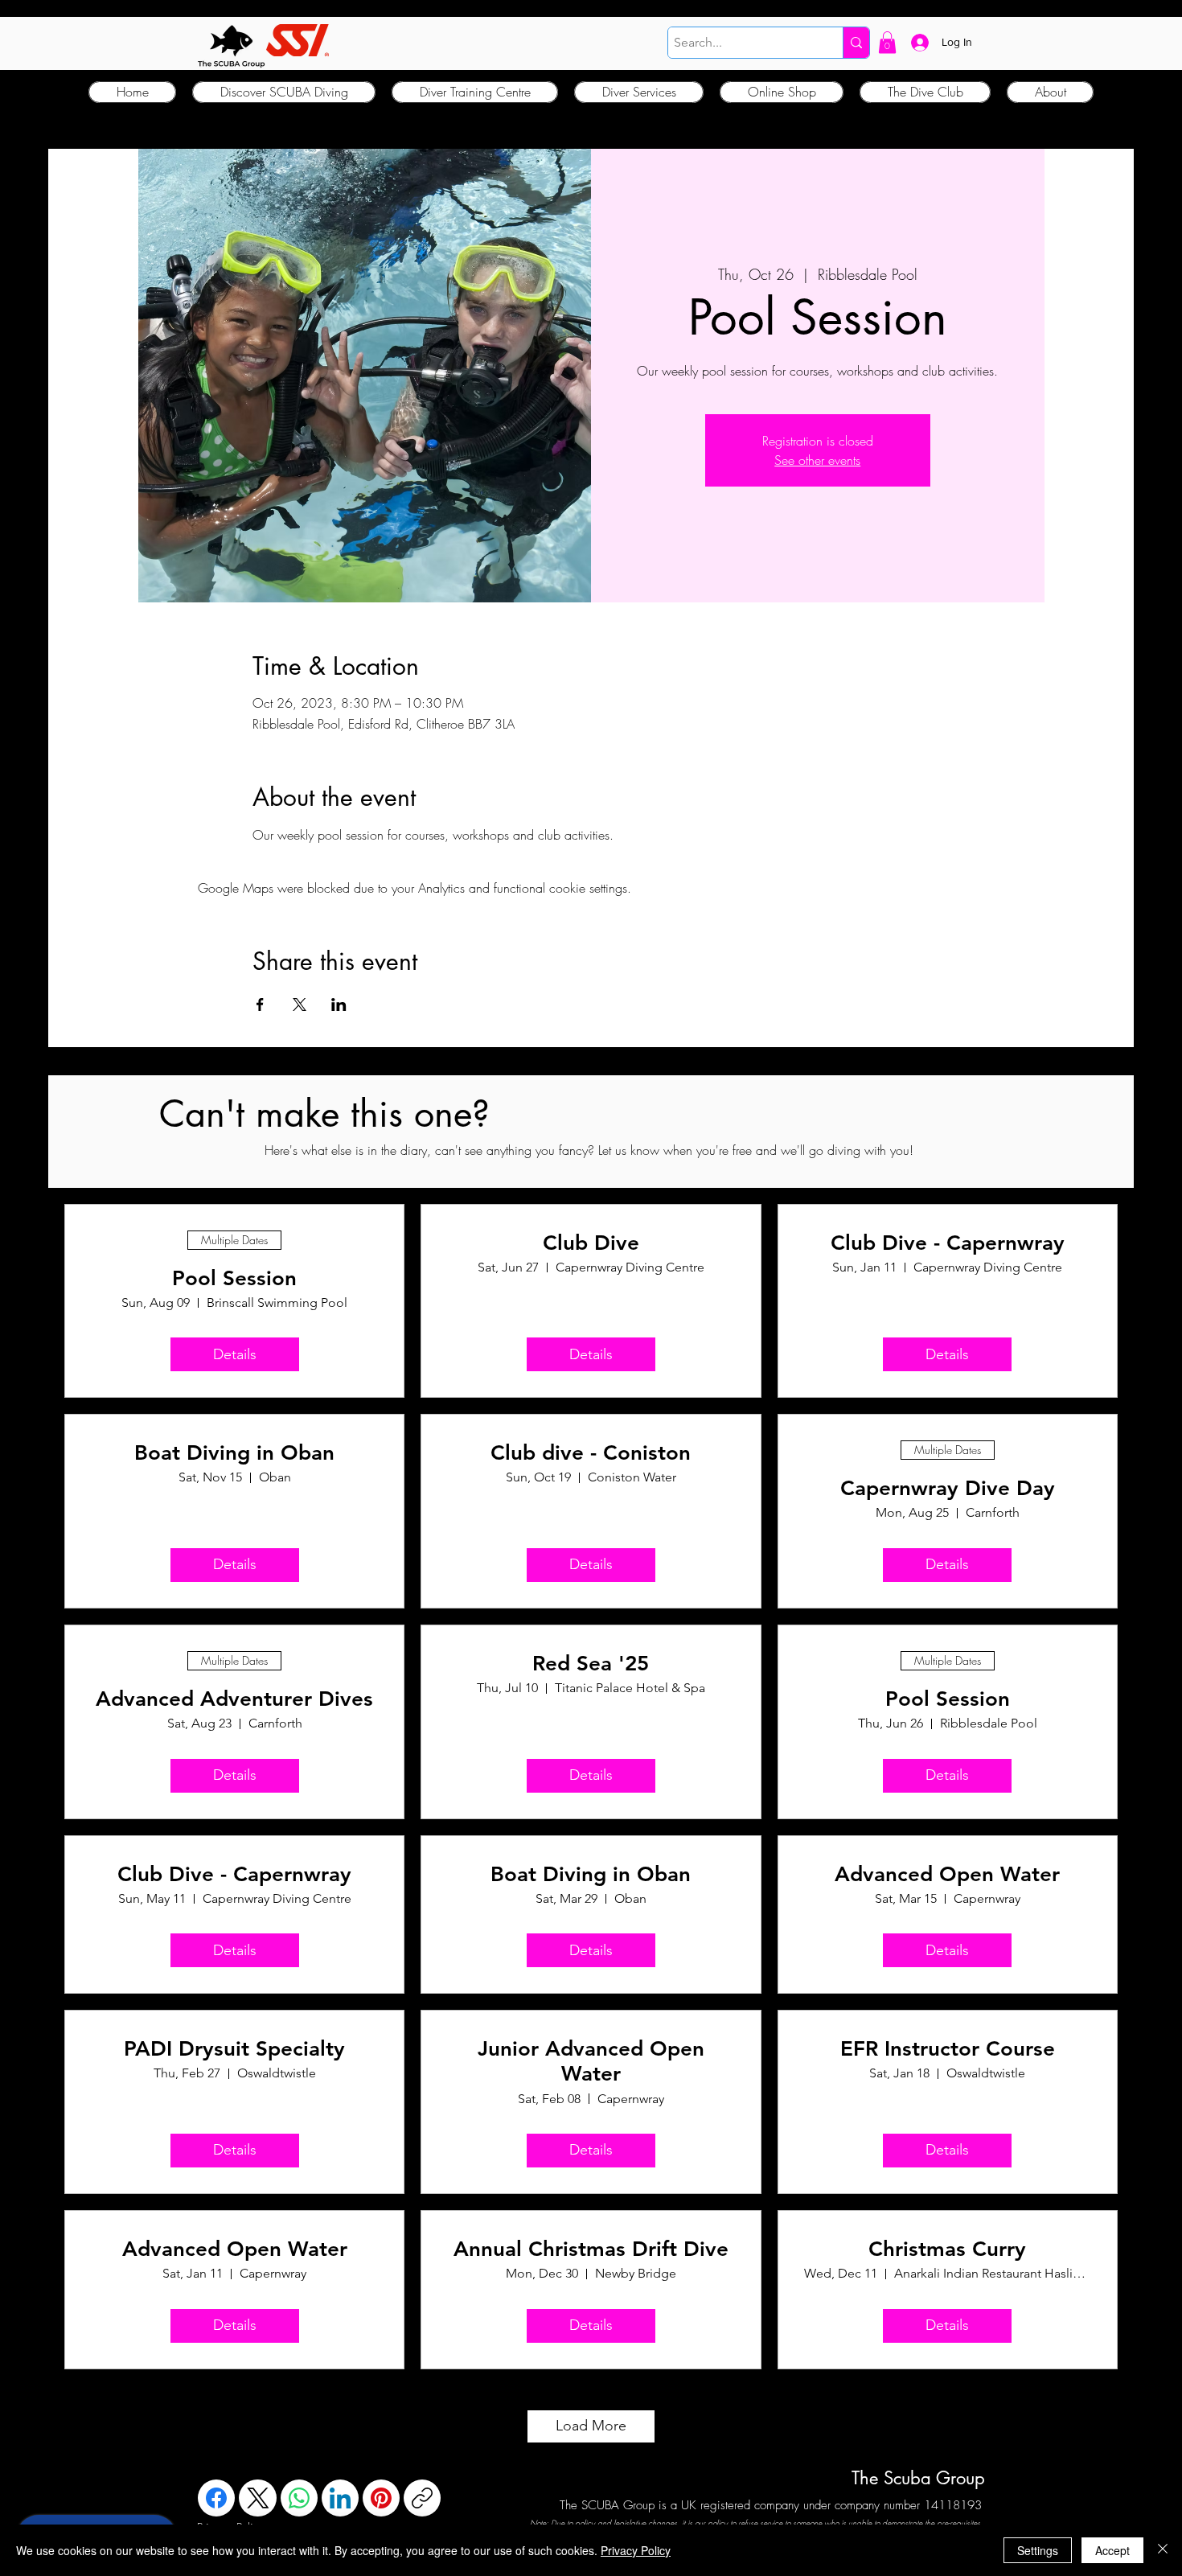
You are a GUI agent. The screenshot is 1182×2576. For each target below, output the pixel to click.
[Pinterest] (381, 2498)
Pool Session (234, 1278)
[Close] (1163, 2550)
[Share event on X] (300, 1005)
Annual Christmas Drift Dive (591, 2249)
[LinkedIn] (340, 2498)
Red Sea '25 (591, 1664)
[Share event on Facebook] (260, 1005)
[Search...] (856, 43)
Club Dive (591, 1243)
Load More (591, 2426)
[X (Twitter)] (258, 2498)
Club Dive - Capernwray (948, 1243)
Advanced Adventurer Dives (234, 1699)
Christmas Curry (947, 2249)
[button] (887, 42)
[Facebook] (216, 2498)
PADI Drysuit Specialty (234, 2049)
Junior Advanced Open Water (591, 2061)
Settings (1038, 2550)
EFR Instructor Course (948, 2049)
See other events (817, 460)
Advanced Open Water (947, 1874)
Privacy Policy (636, 2550)
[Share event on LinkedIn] (339, 1005)
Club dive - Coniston (591, 1453)
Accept (1112, 2550)
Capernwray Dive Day (948, 1488)
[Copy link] (422, 2498)
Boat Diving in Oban (234, 1453)
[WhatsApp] (299, 2498)
